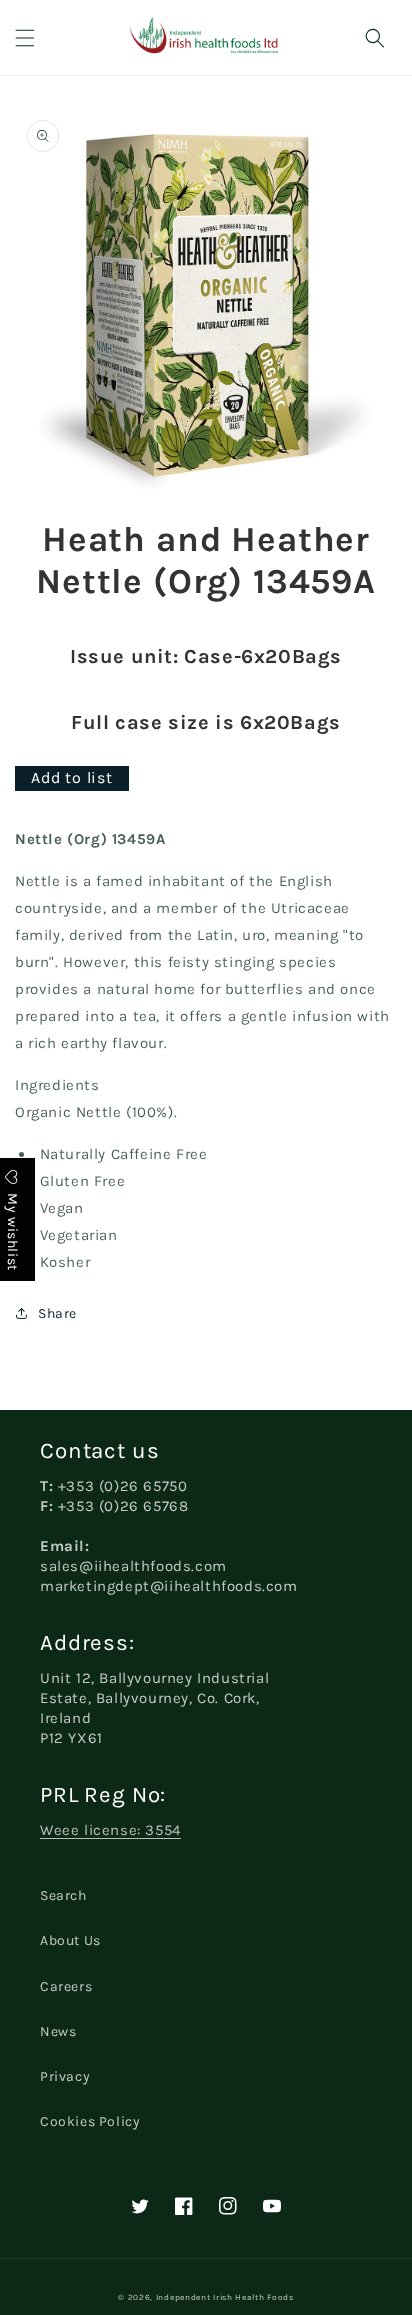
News (58, 2031)
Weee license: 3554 (110, 1830)
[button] (25, 38)
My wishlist (12, 1229)
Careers (66, 1986)
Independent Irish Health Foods (225, 2297)
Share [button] (57, 1313)
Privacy (65, 2076)
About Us (70, 1940)
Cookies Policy (90, 2121)
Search (63, 1895)
